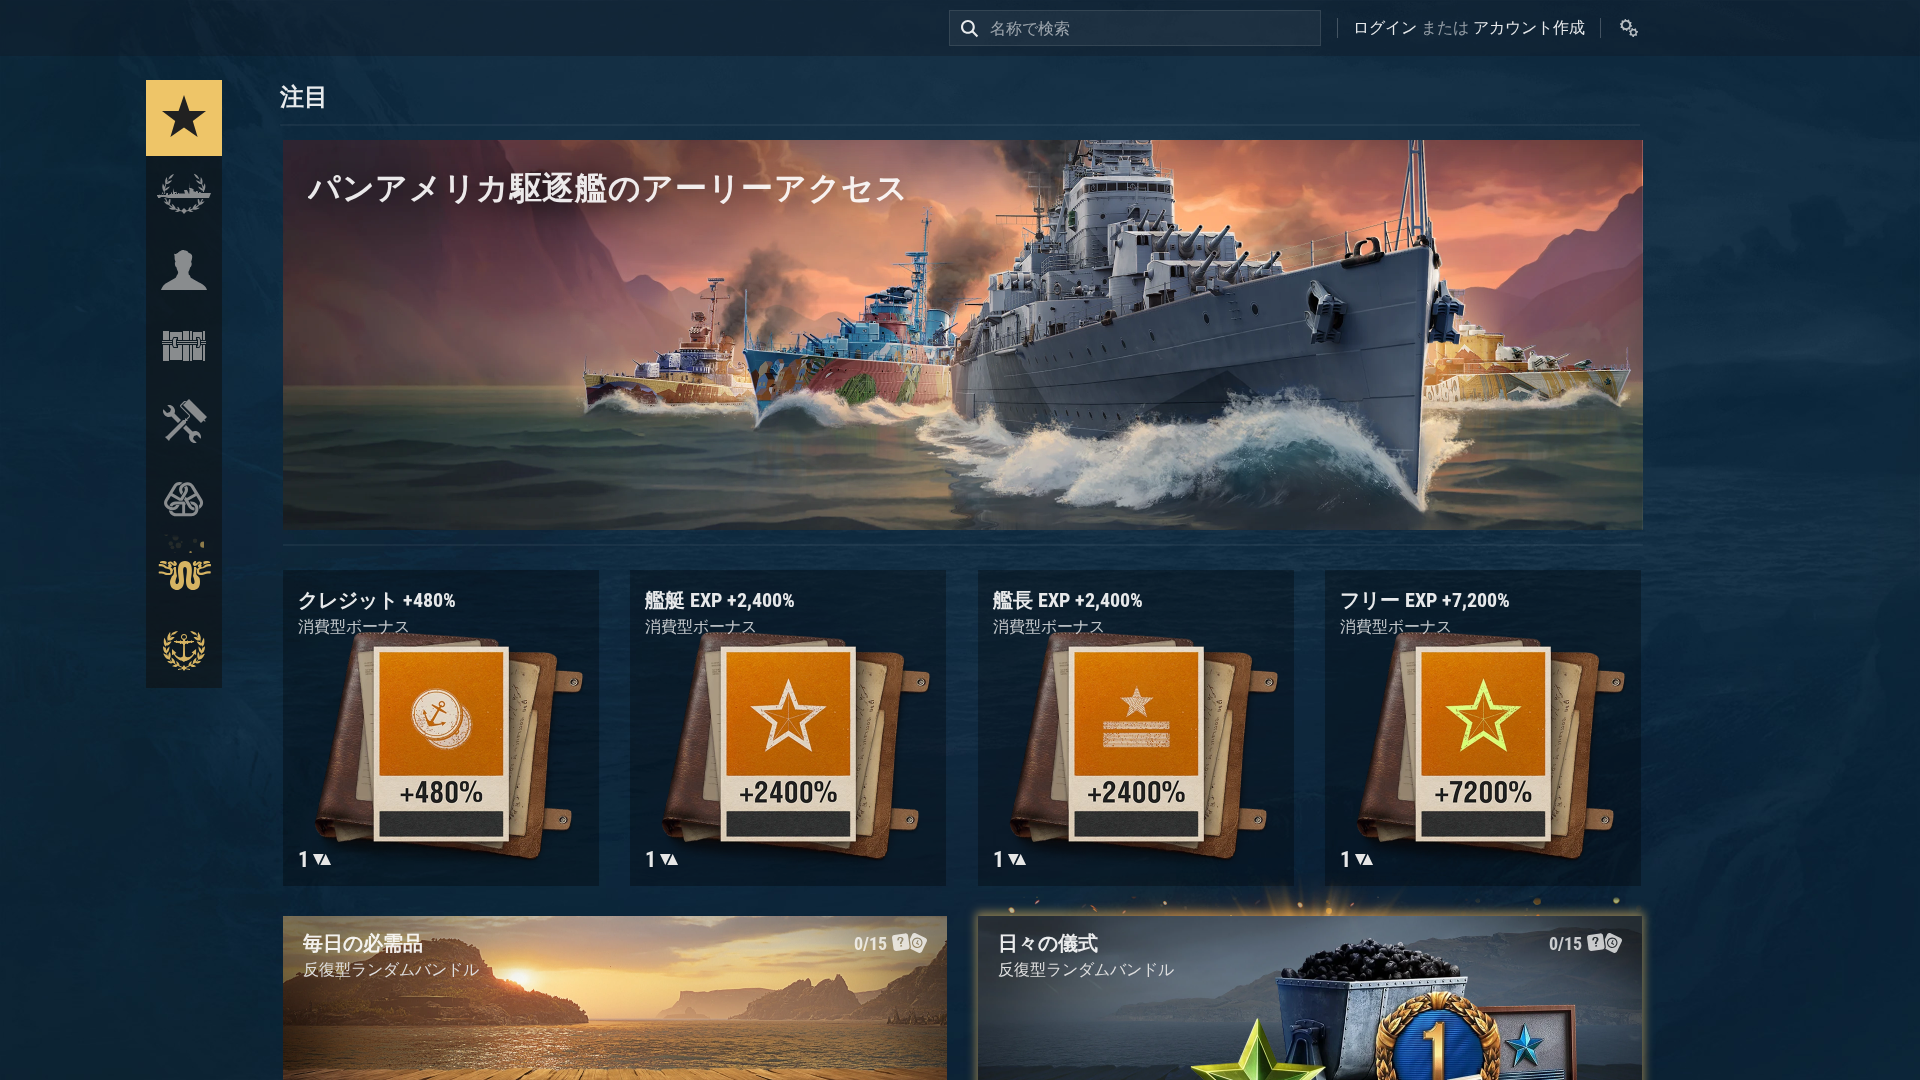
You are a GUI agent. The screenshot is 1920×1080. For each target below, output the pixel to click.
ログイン (1385, 27)
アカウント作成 (1529, 27)
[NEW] (184, 118)
